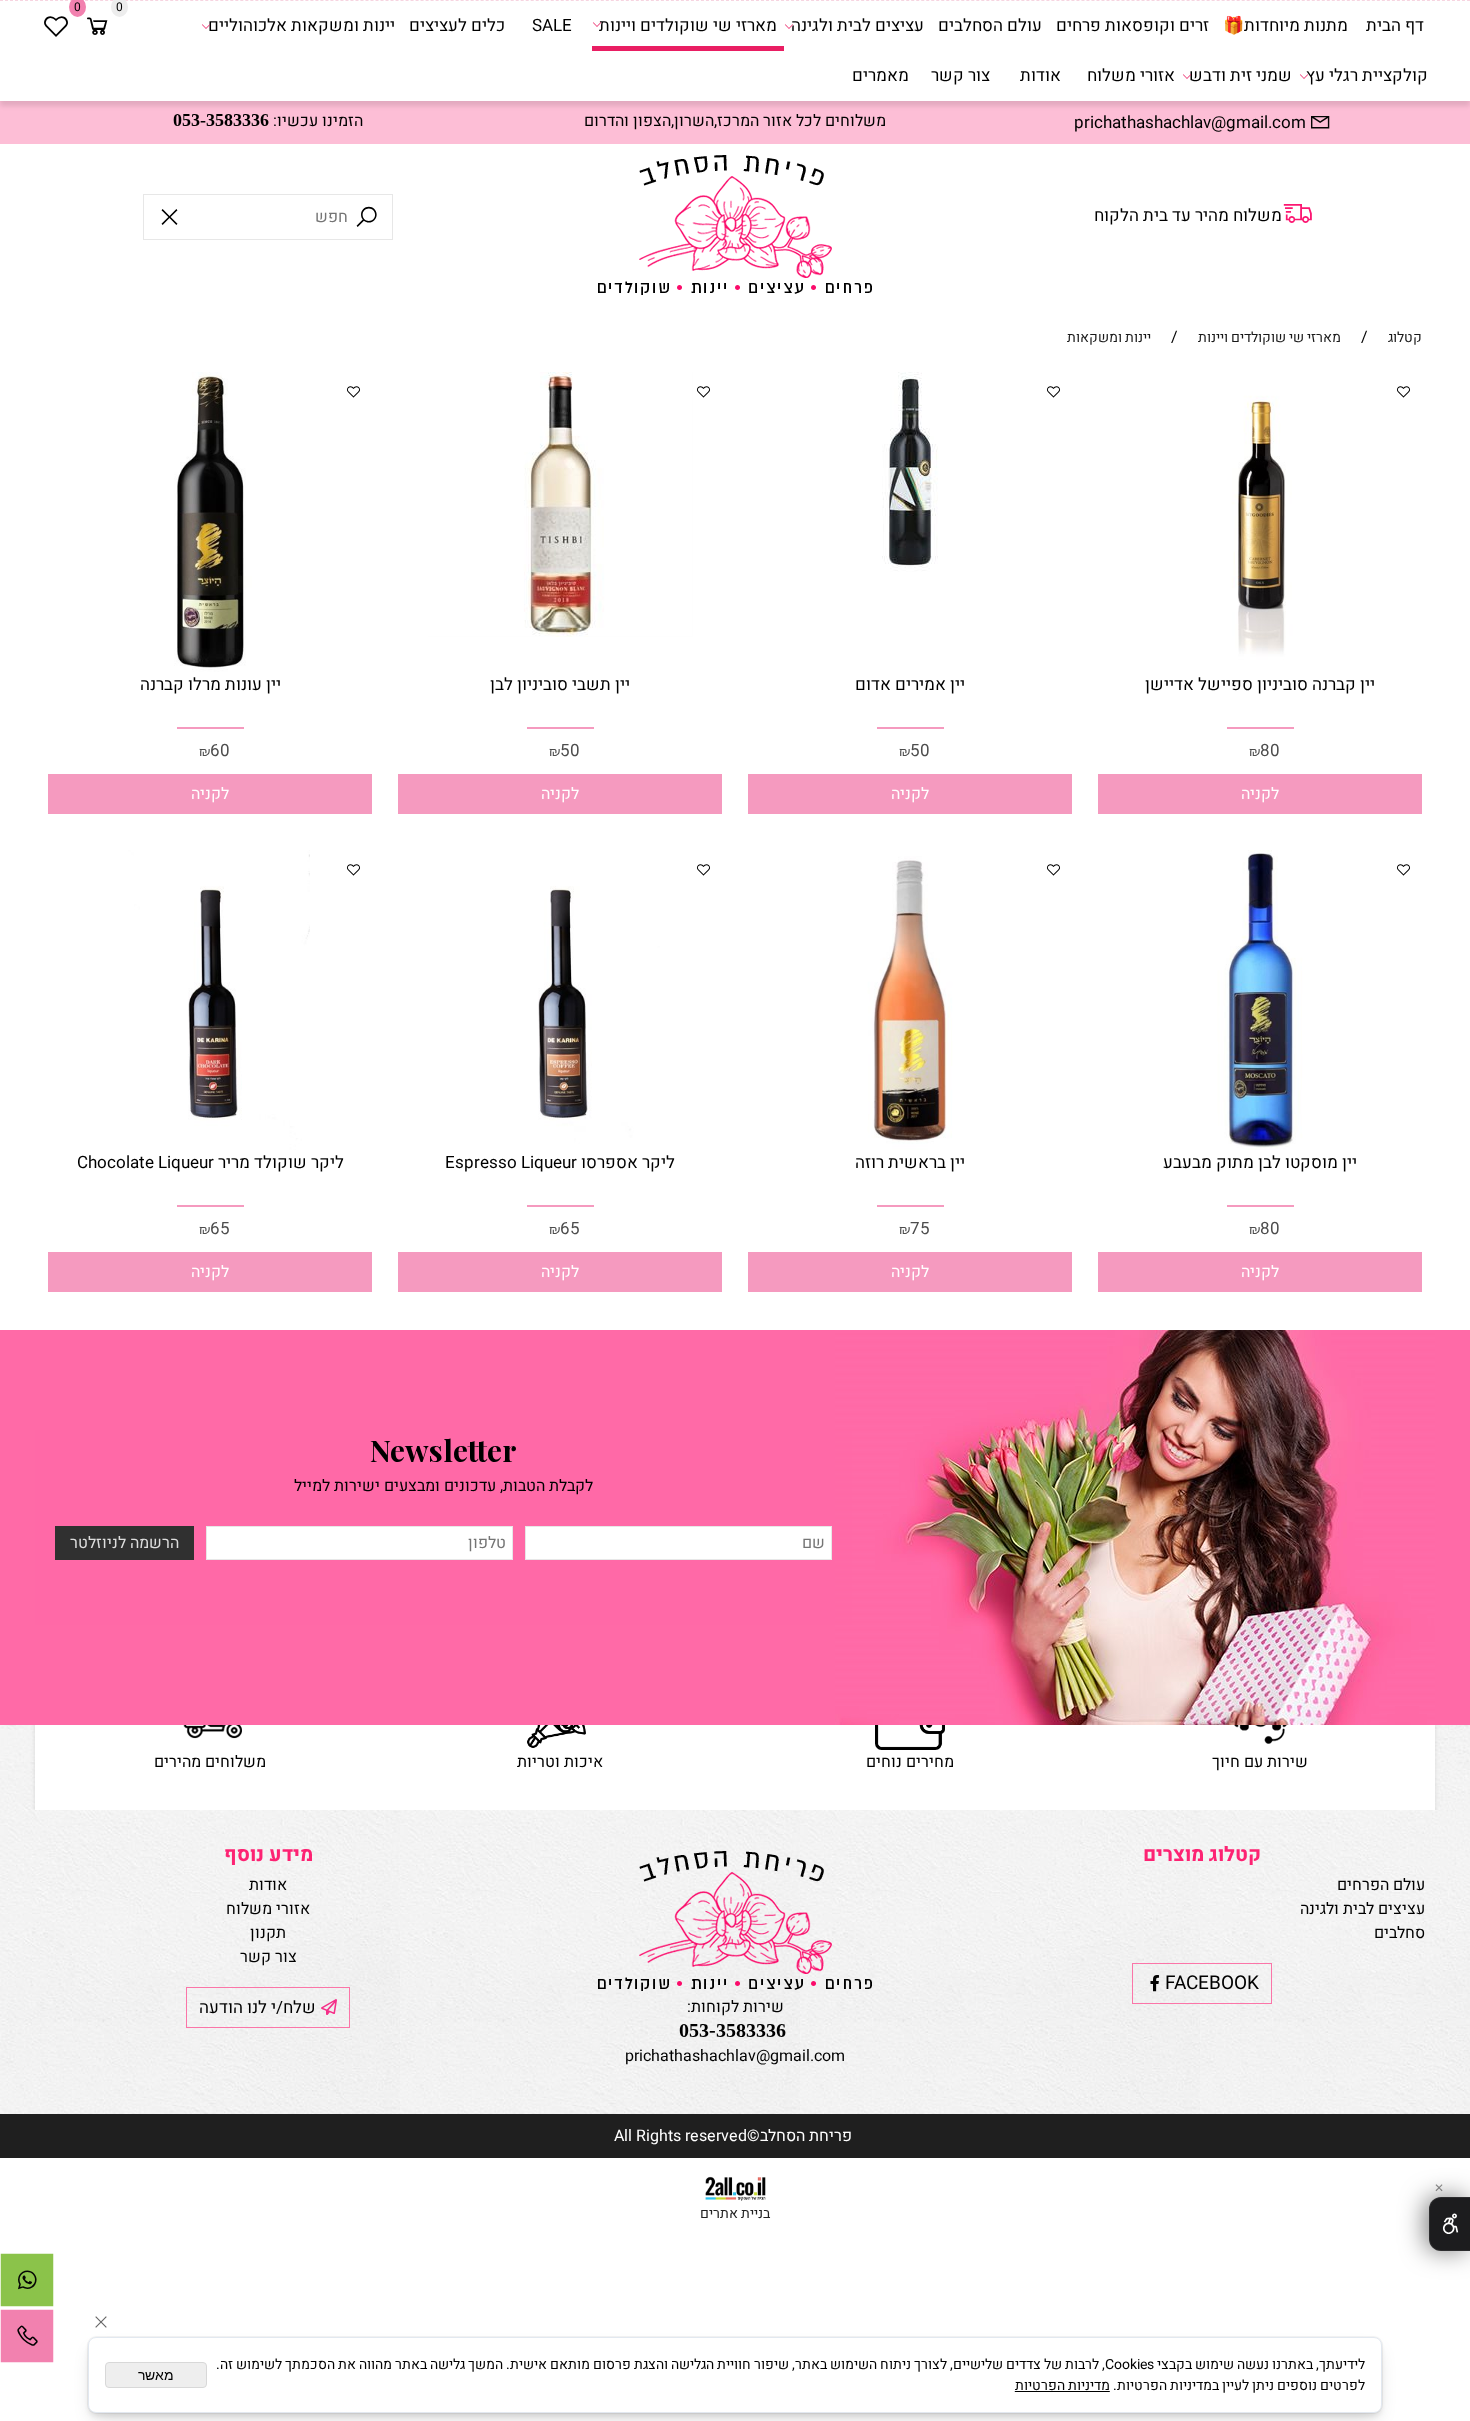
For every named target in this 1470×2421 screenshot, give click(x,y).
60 (220, 750)
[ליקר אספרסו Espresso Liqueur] (560, 1145)
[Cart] (98, 26)
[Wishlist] (56, 26)
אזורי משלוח (1131, 75)
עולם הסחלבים (990, 25)
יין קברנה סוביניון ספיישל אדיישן (1260, 684)
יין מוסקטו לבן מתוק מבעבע (1260, 1162)
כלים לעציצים (457, 25)
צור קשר (960, 75)
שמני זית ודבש (1240, 75)
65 (570, 1228)
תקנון (268, 1933)
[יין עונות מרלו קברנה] (210, 667)
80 (1270, 750)
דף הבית (1395, 25)
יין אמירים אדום (910, 684)
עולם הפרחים (1381, 1885)
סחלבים (1399, 1933)
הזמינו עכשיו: (268, 121)
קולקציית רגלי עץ (1367, 75)
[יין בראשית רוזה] (910, 1145)
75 (920, 1228)
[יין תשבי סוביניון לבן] (560, 632)
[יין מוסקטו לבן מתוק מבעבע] (1260, 1145)
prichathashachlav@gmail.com (735, 2056)
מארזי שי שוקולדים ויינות (688, 25)
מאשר (156, 2375)
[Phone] (27, 2341)
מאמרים (880, 75)
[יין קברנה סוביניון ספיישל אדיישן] (1260, 667)
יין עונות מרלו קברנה (210, 684)
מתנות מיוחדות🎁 (1285, 25)
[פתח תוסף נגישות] (1449, 2224)
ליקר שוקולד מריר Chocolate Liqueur (210, 1162)
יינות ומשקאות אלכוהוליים (301, 25)
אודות (1040, 75)
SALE (552, 25)
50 (920, 750)
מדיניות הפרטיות (1062, 2385)
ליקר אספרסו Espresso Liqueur (560, 1162)
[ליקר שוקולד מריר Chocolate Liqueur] (210, 1145)
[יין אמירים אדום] (910, 567)
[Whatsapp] (27, 2285)
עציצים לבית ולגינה (857, 25)
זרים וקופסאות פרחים (1132, 25)
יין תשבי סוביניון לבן (560, 684)
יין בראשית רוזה (910, 1162)
